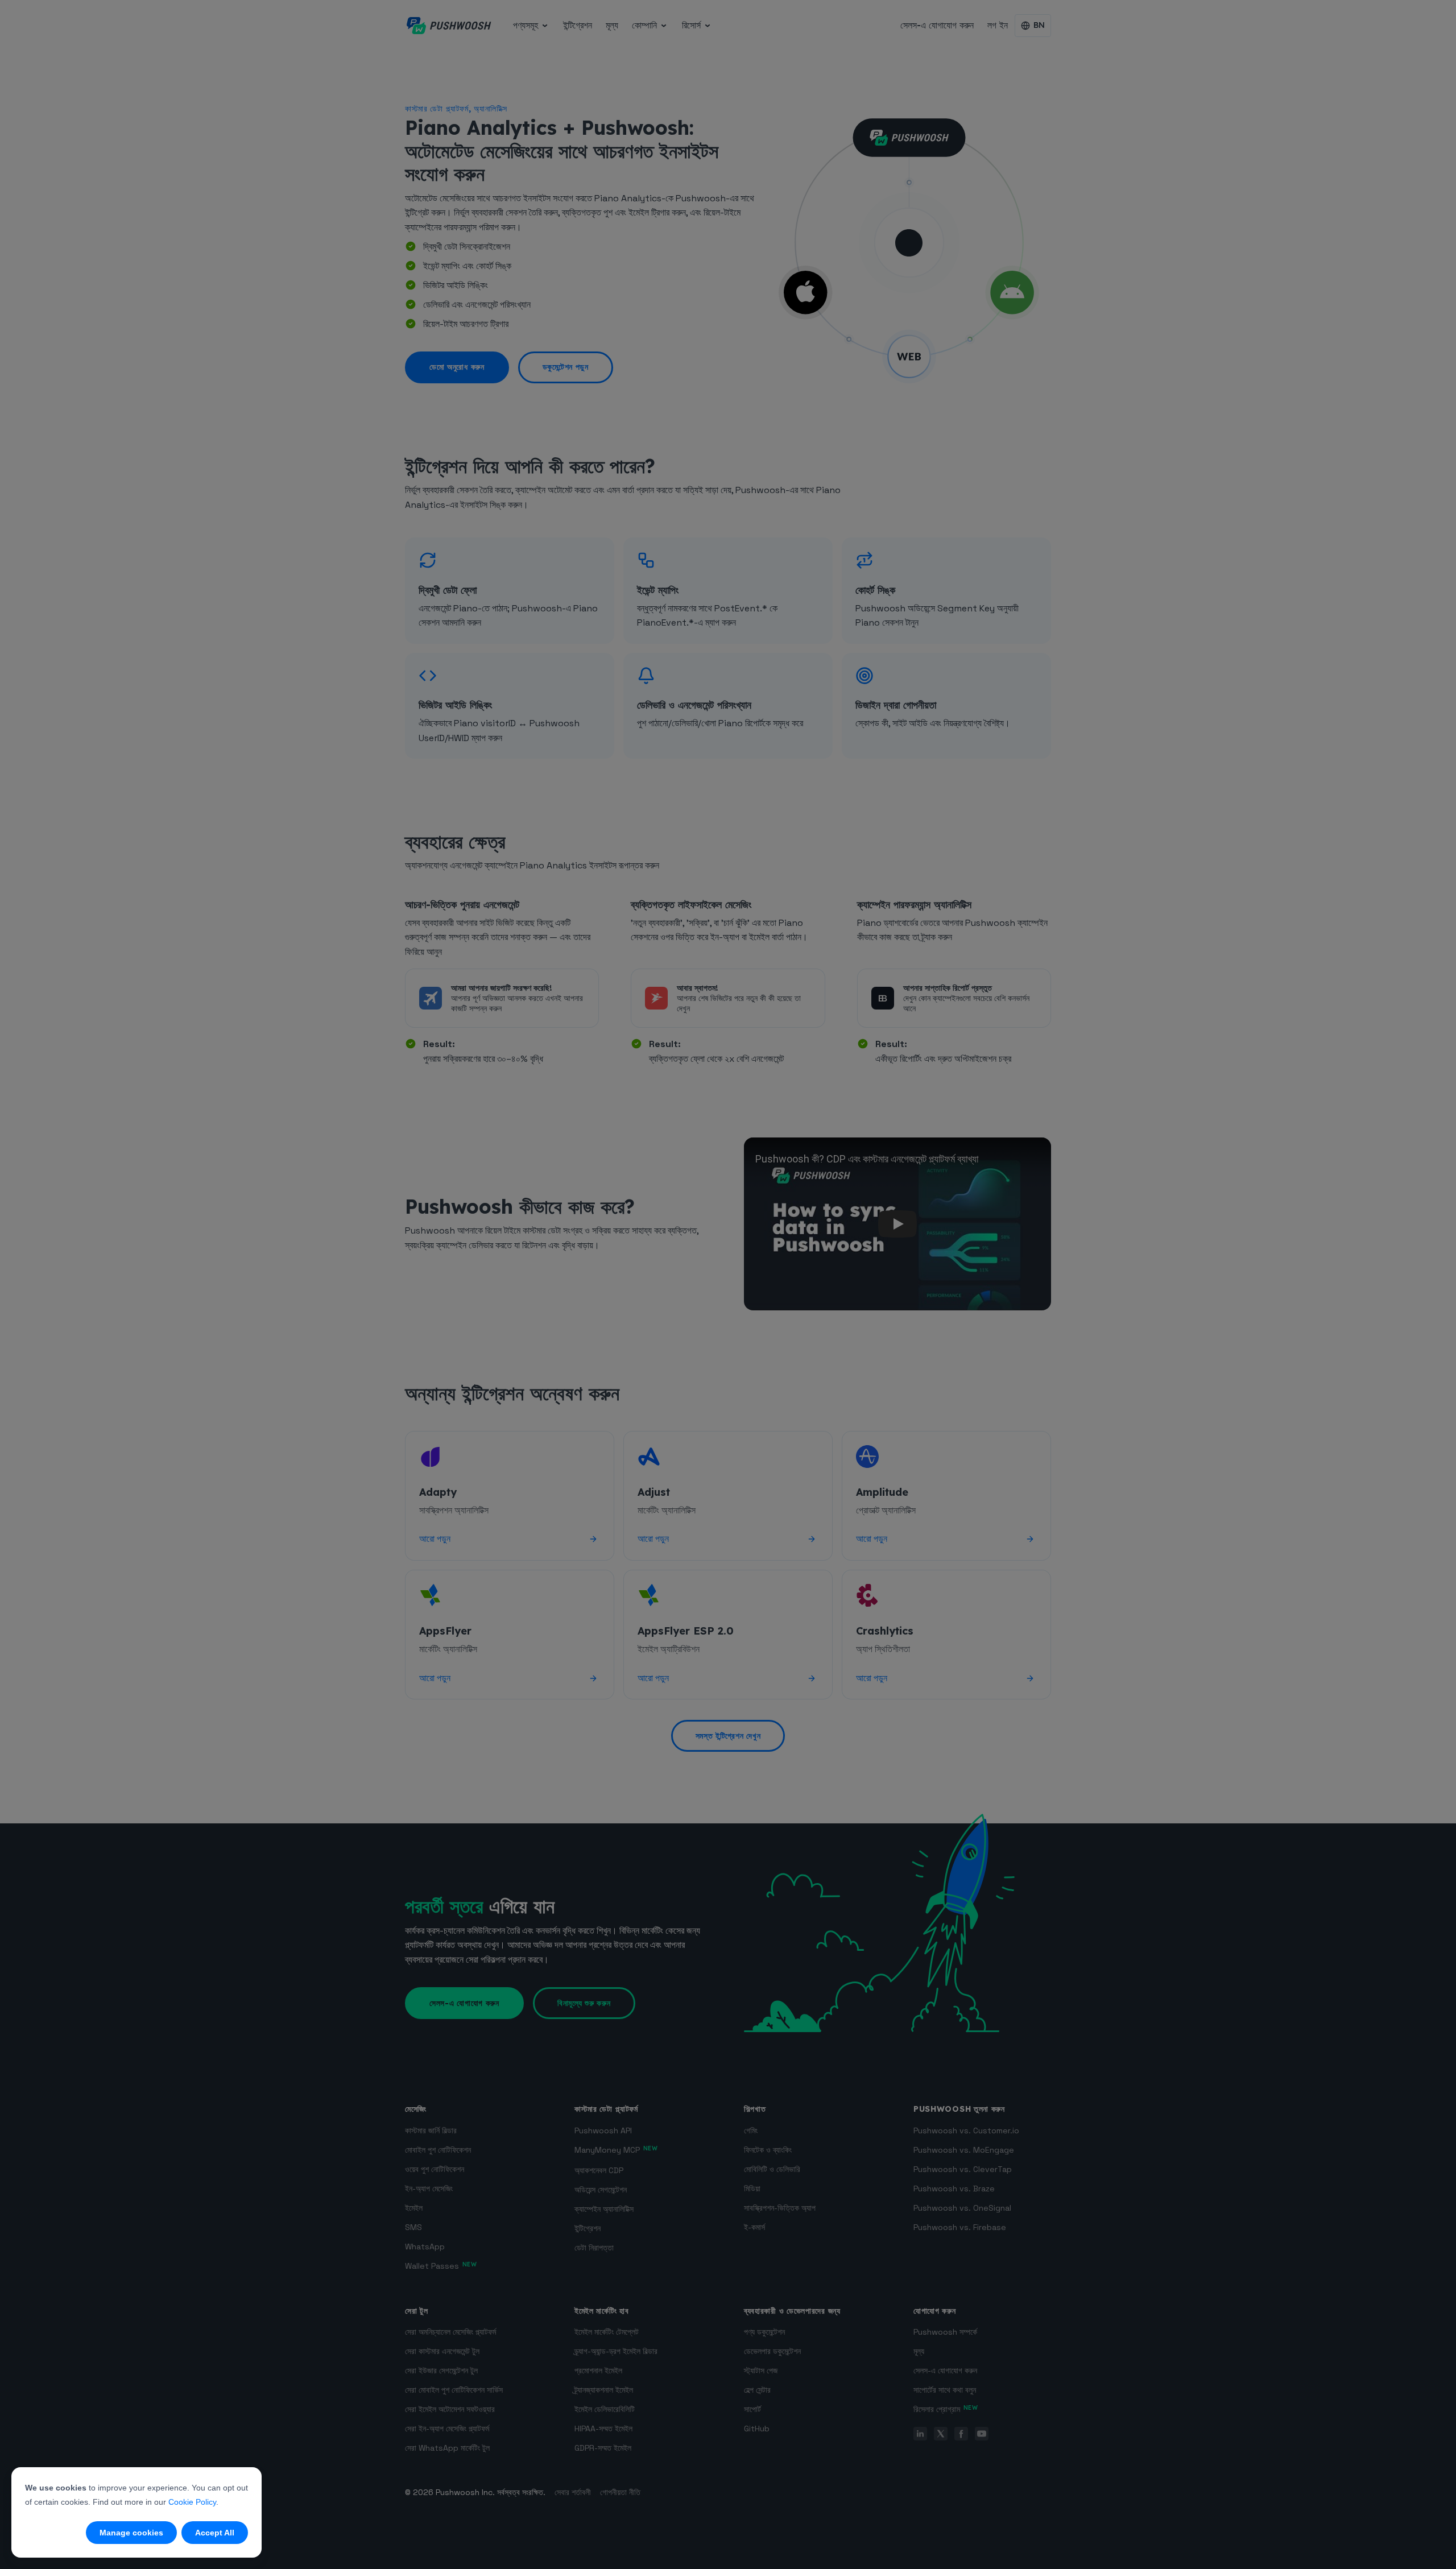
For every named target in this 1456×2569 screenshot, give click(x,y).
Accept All (215, 2533)
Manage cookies (131, 2533)
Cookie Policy (192, 2502)
